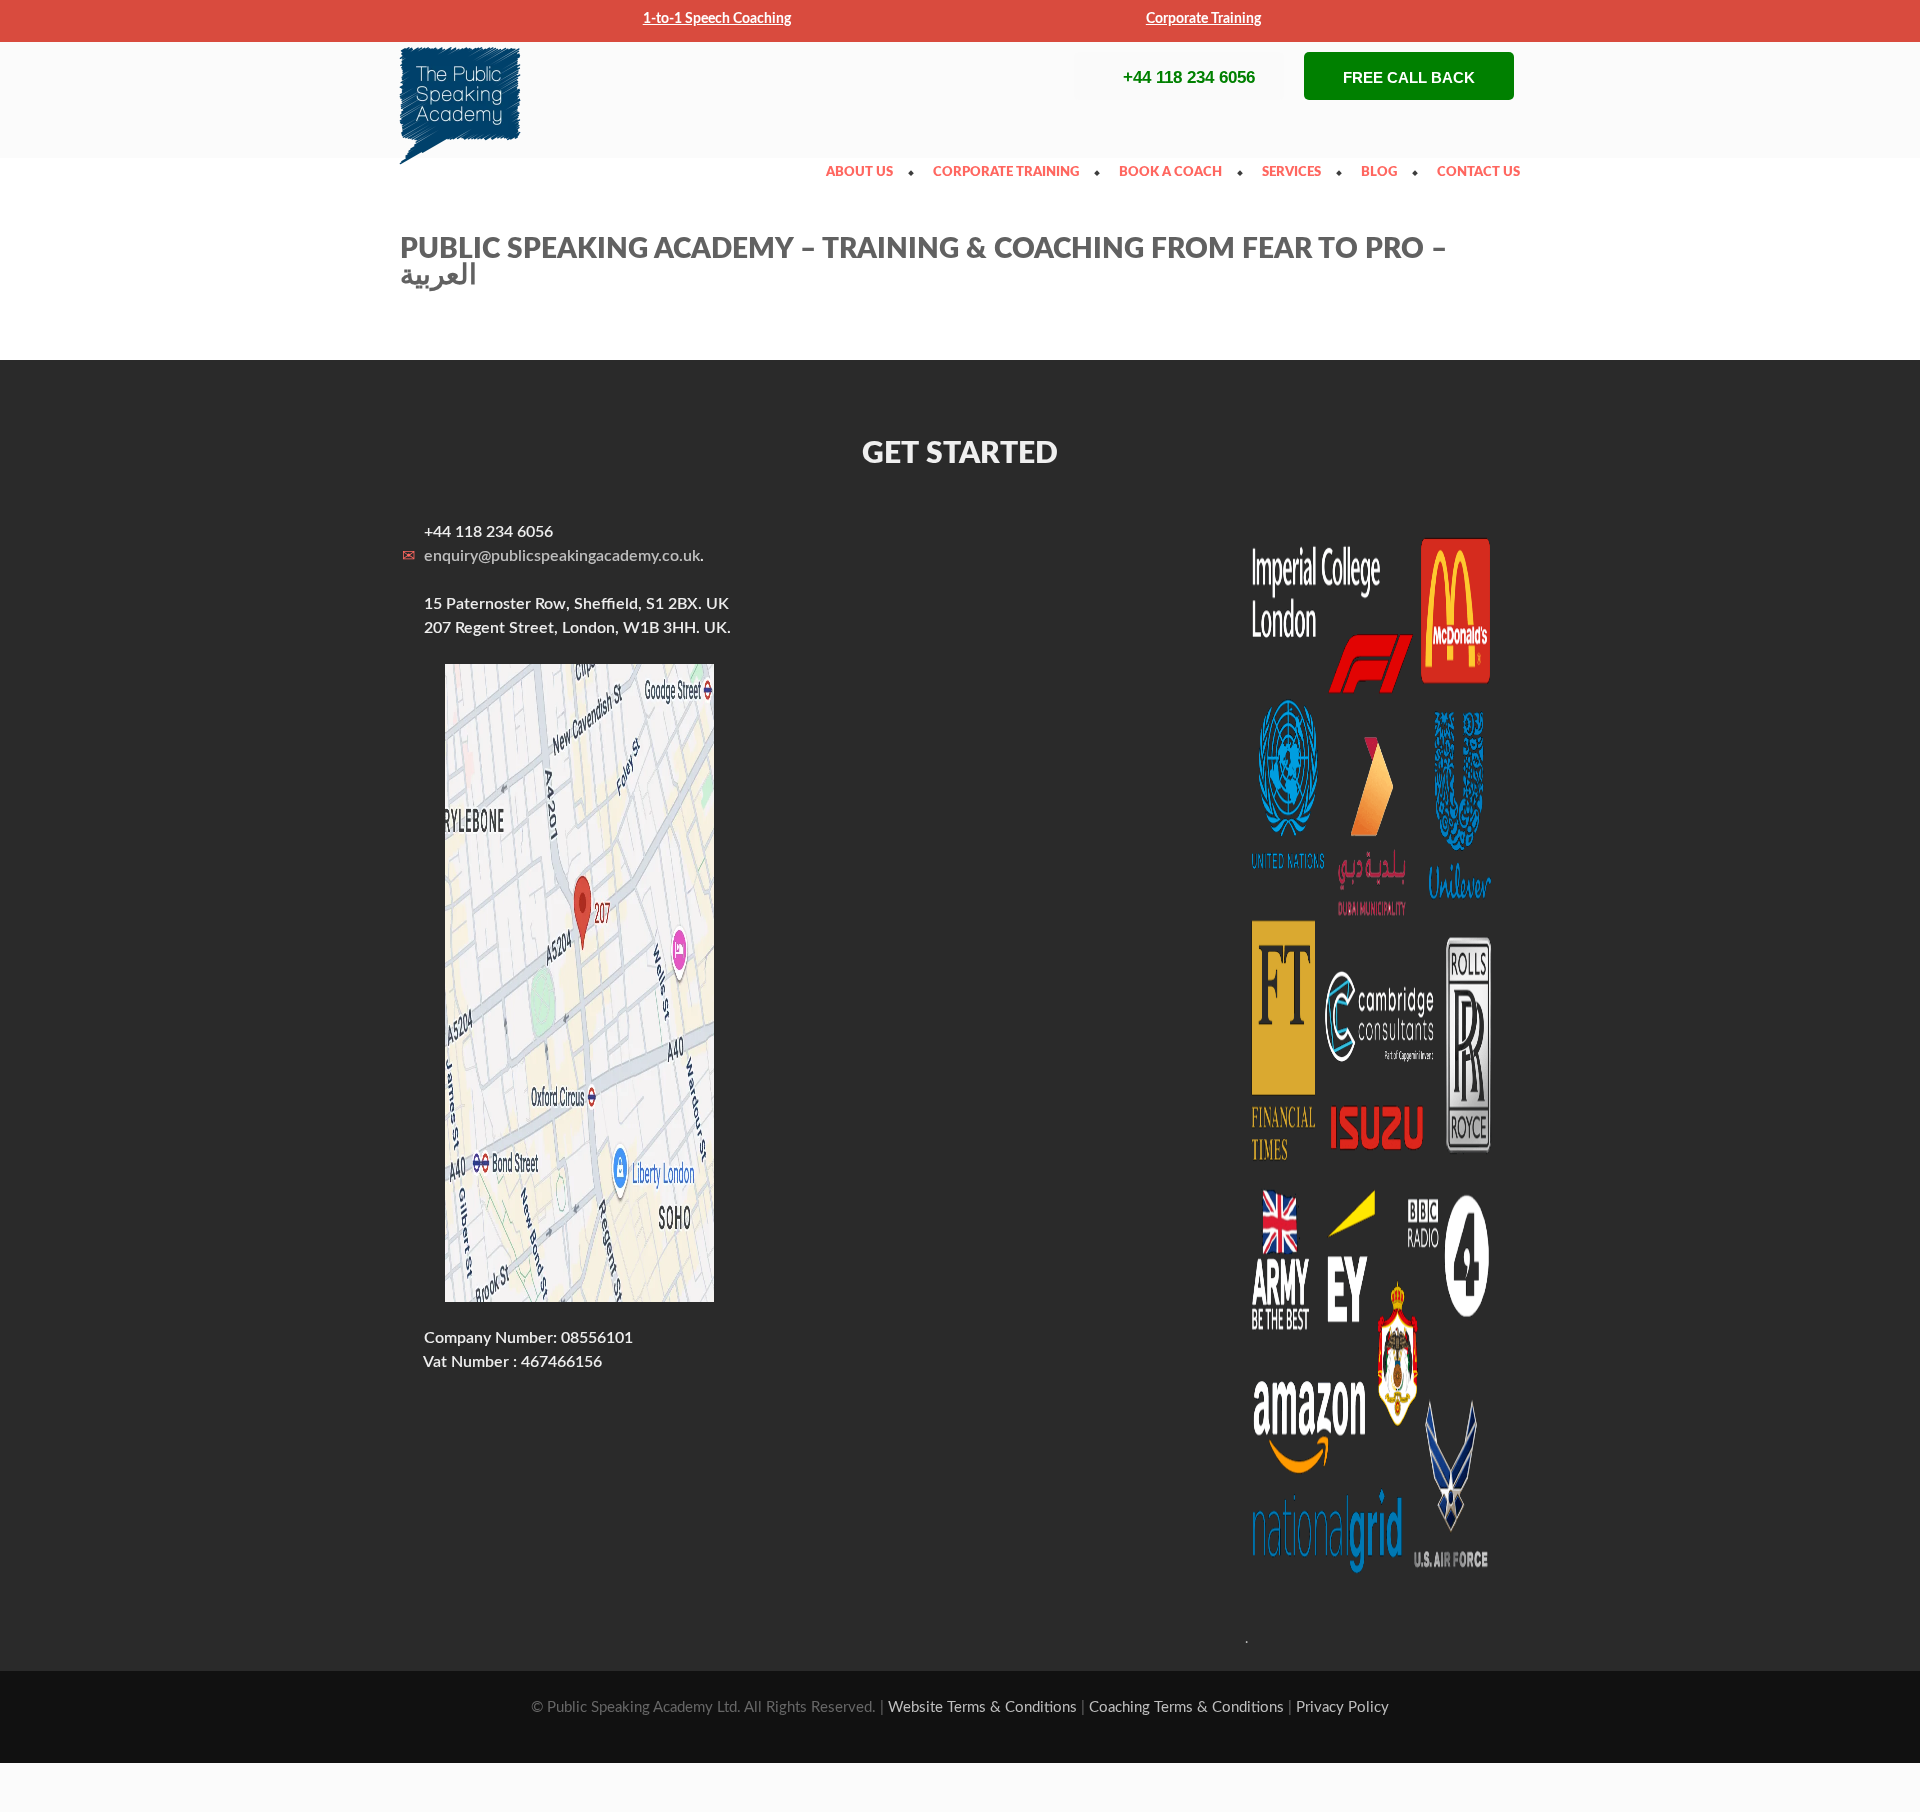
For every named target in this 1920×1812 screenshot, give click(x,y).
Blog (1384, 172)
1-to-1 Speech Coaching (717, 19)
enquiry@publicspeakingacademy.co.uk (562, 556)
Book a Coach (1175, 172)
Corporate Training (1203, 19)
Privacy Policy (1342, 1707)
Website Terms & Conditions (982, 1707)
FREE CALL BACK (1409, 77)
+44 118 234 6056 (1189, 77)
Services (1296, 172)
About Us (864, 172)
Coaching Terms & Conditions (1186, 1707)
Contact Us (1483, 172)
